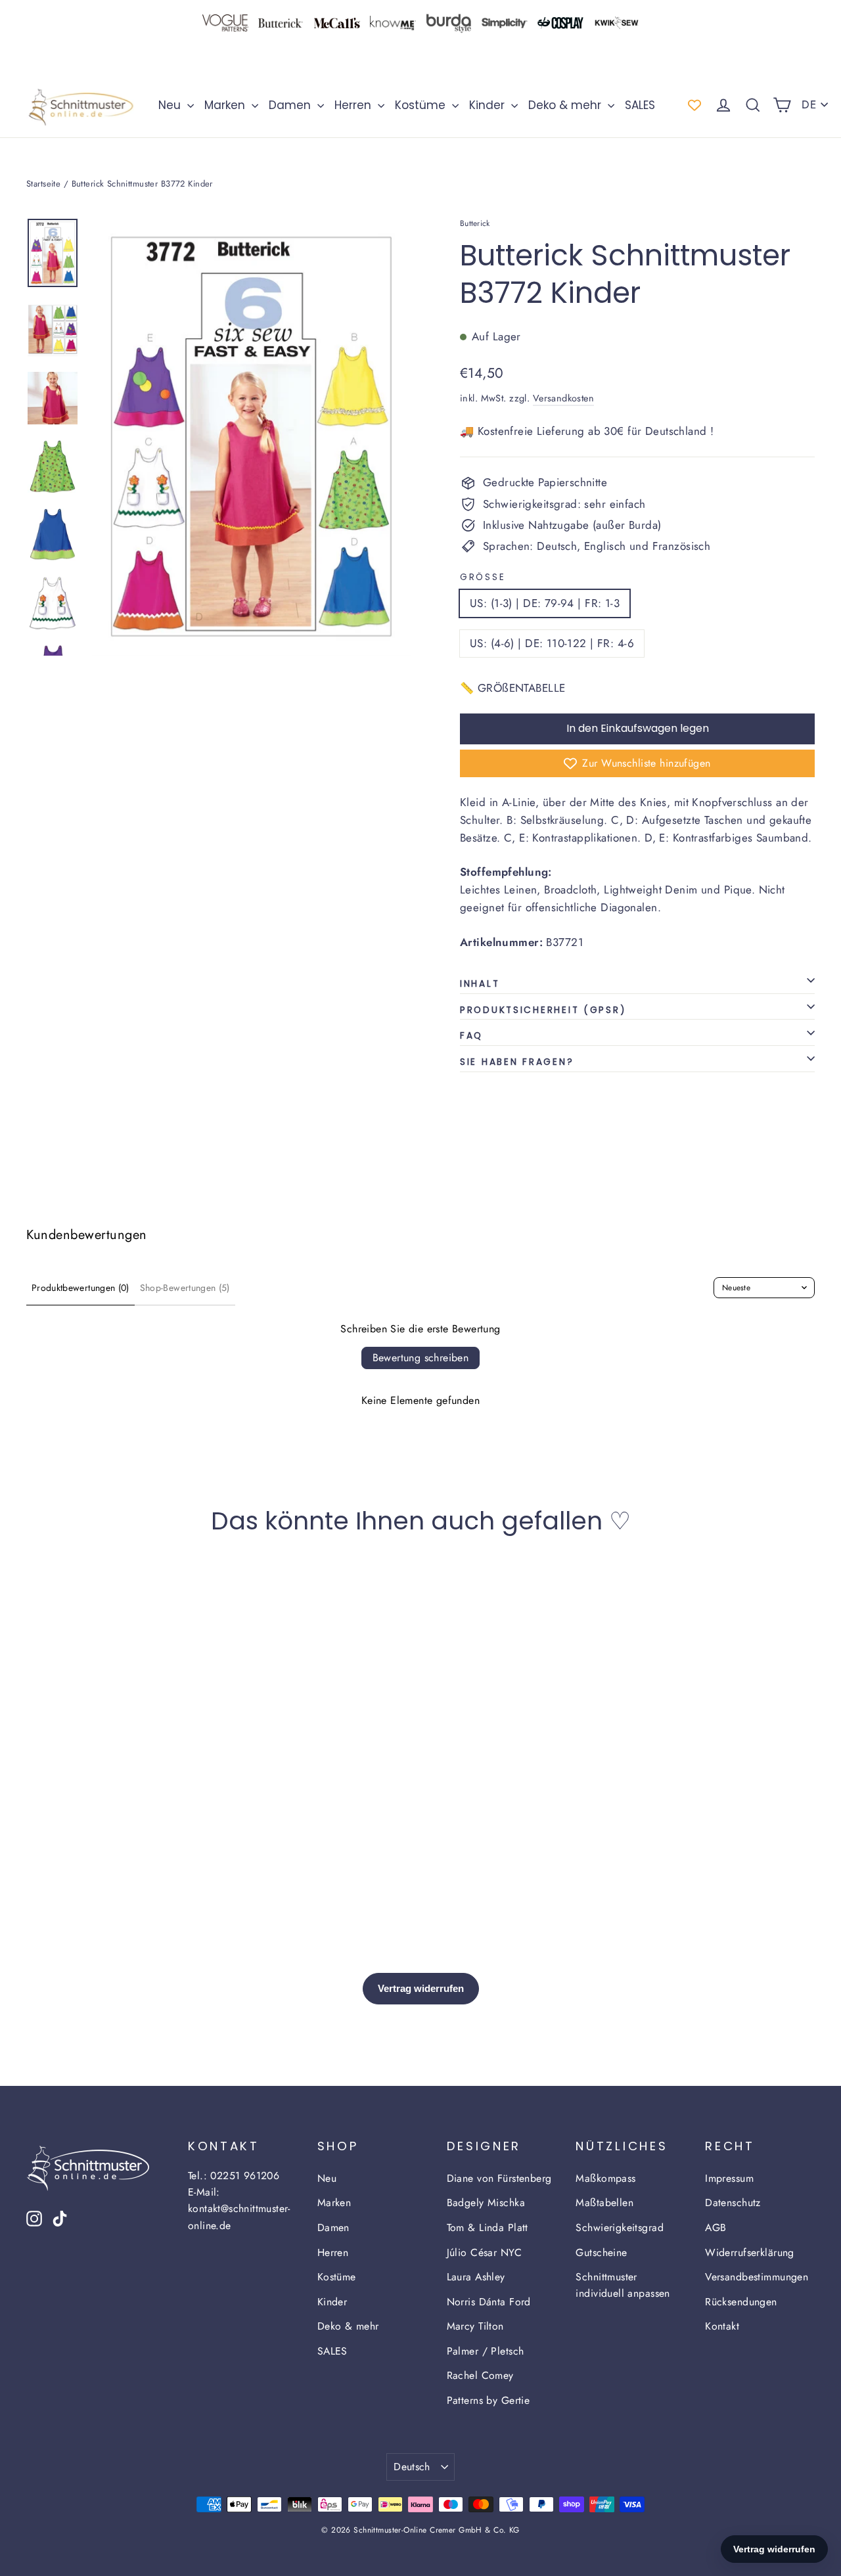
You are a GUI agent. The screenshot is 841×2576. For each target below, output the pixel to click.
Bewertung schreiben (421, 1358)
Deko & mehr (566, 105)
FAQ (471, 1036)
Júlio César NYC (484, 2252)
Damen (291, 105)
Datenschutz (733, 2203)
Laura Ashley (476, 2277)
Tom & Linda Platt (488, 2227)
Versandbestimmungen (757, 2277)
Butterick (475, 223)
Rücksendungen (741, 2302)
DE (809, 104)
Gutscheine (601, 2252)
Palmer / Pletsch (486, 2351)
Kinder (489, 105)
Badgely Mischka (486, 2203)
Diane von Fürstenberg (499, 2178)
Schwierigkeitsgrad (620, 2227)
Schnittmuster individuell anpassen (623, 2285)
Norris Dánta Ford (489, 2302)
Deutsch (412, 2467)
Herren (354, 105)
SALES (640, 105)
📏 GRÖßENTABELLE (512, 688)
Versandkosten (564, 398)
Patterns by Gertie (489, 2400)
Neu (171, 105)
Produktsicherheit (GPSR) (543, 1010)
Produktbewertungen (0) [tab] (80, 1288)
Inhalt (480, 984)
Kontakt (722, 2326)
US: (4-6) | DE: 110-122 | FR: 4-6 (552, 643)
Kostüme (422, 105)
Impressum (729, 2178)
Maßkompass (605, 2178)
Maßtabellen (604, 2203)
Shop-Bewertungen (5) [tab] (185, 1288)
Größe (483, 577)
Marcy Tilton (475, 2326)
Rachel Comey (480, 2375)
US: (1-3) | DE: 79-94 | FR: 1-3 (545, 603)
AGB (716, 2227)
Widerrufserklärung (750, 2252)
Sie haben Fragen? (517, 1062)
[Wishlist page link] (694, 105)
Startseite (43, 184)
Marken (226, 105)
